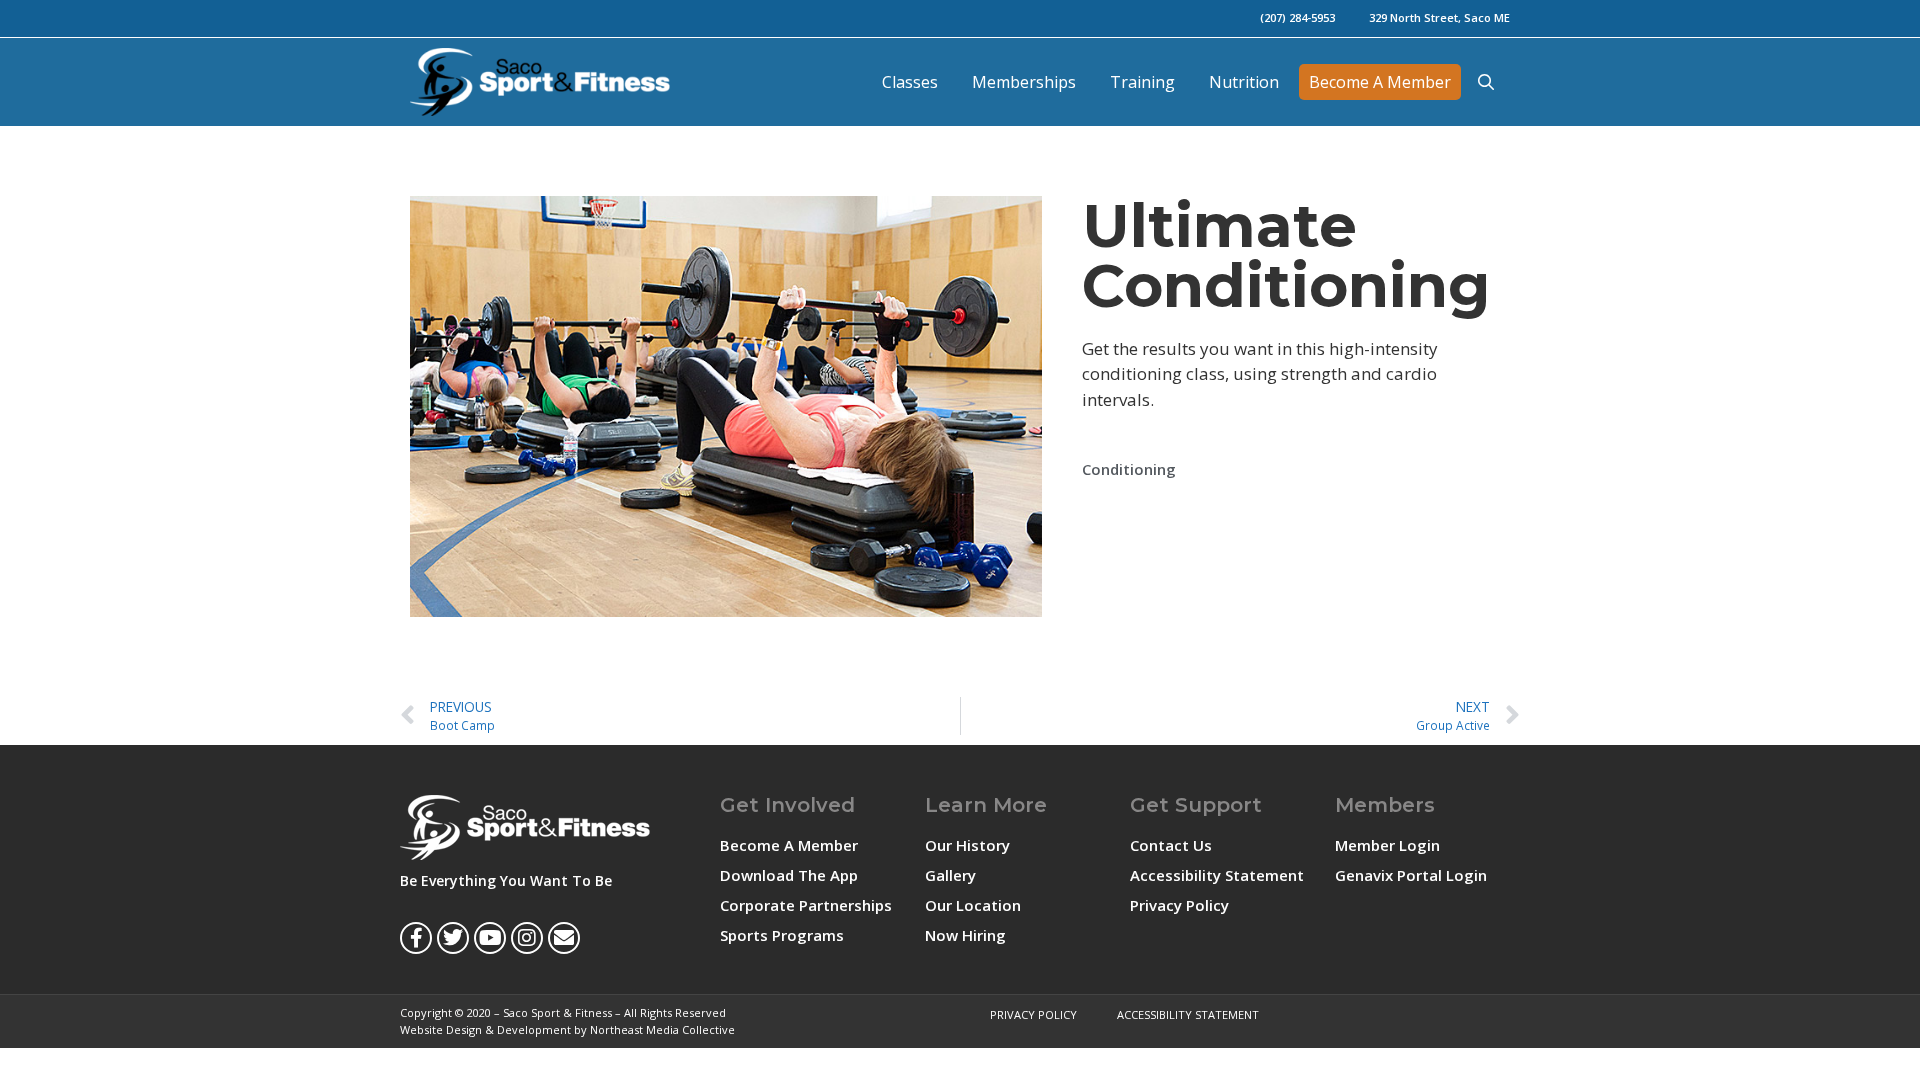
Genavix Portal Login (1411, 875)
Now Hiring (965, 935)
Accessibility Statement (1217, 875)
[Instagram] (527, 938)
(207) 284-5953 (1297, 17)
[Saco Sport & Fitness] (545, 82)
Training (1142, 82)
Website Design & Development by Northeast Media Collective (567, 1029)
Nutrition (1244, 82)
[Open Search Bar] (1485, 82)
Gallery (950, 875)
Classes (910, 82)
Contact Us (1171, 845)
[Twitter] (453, 938)
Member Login (1387, 845)
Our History (967, 845)
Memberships (1024, 82)
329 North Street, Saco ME (1439, 17)
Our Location (973, 905)
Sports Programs (782, 935)
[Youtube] (490, 938)
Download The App (789, 875)
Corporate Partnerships (806, 905)
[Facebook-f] (416, 938)
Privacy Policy (1179, 905)
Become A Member (1380, 82)
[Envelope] (564, 938)
